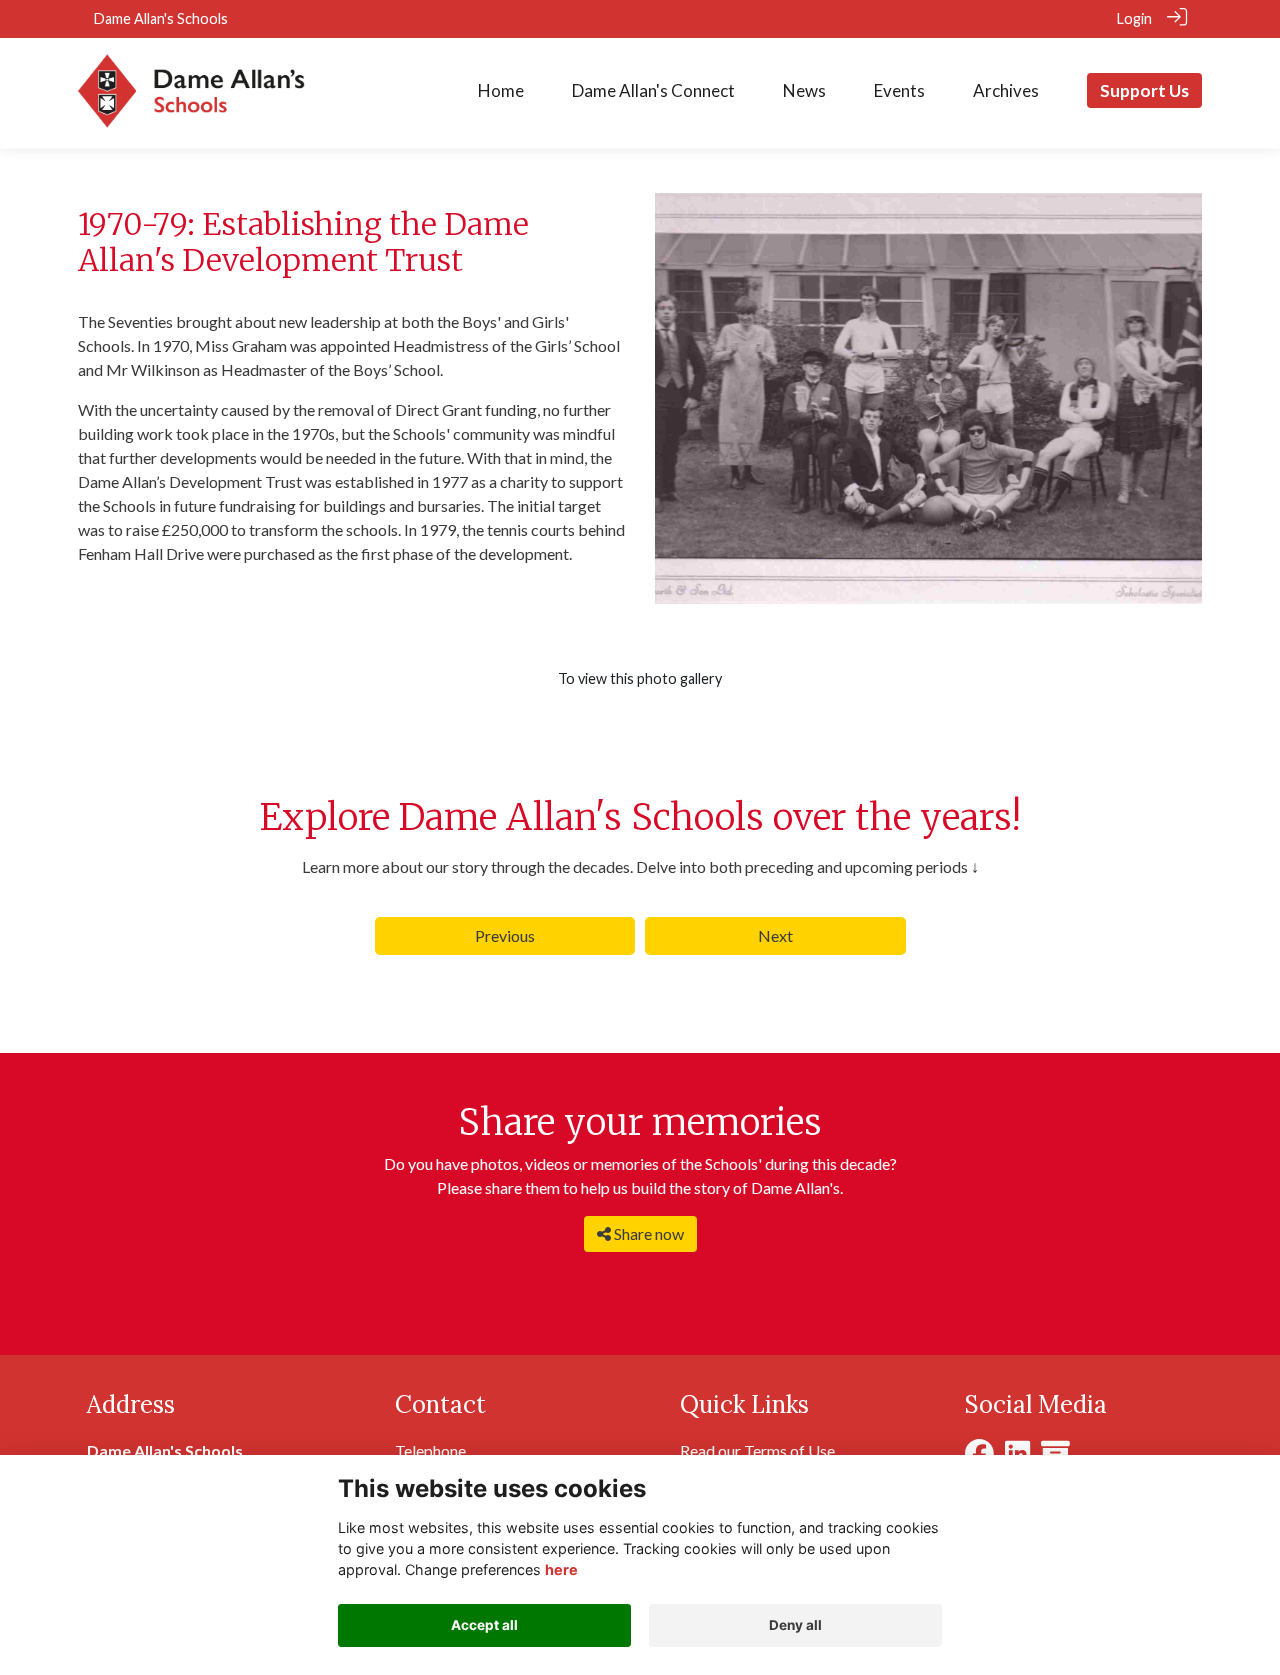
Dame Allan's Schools (161, 18)
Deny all (795, 1625)
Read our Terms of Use (757, 1450)
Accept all (484, 1625)
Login (1134, 18)
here (561, 1569)
